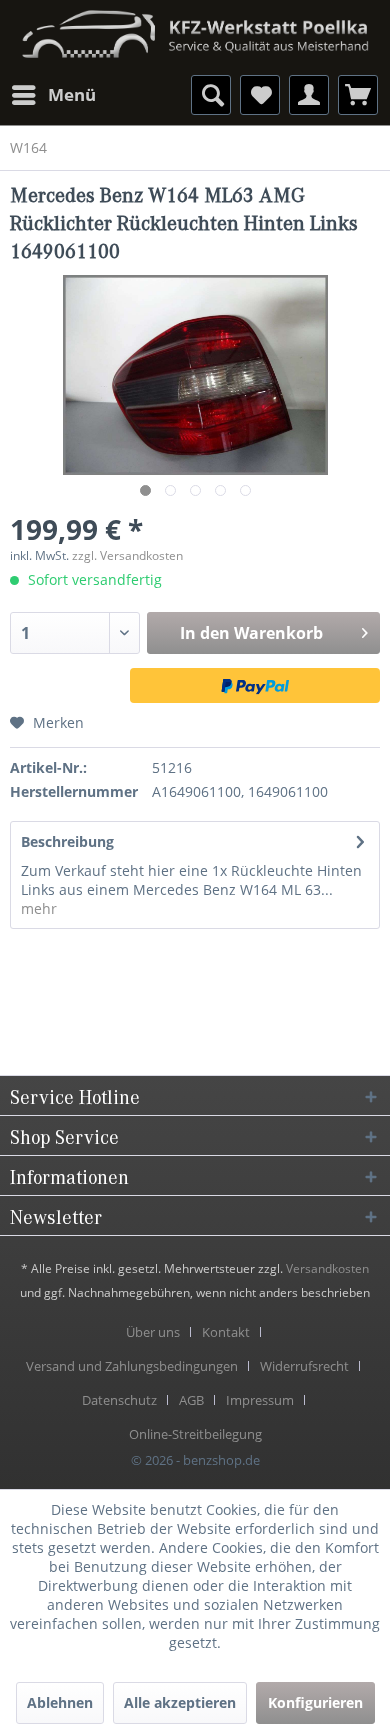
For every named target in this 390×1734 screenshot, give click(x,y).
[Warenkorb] (358, 95)
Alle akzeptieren (180, 1702)
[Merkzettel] (260, 95)
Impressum (260, 1400)
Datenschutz (119, 1400)
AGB (191, 1400)
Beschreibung (67, 841)
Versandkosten (327, 1268)
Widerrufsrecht (304, 1366)
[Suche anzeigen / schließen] (211, 95)
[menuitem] (53, 95)
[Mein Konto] (309, 95)
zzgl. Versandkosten (127, 555)
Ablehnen (60, 1702)
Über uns (153, 1332)
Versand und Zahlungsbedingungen (132, 1366)
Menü (72, 94)
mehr (39, 908)
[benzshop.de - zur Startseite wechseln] (195, 27)
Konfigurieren (315, 1702)
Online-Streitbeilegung (195, 1434)
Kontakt (226, 1332)
